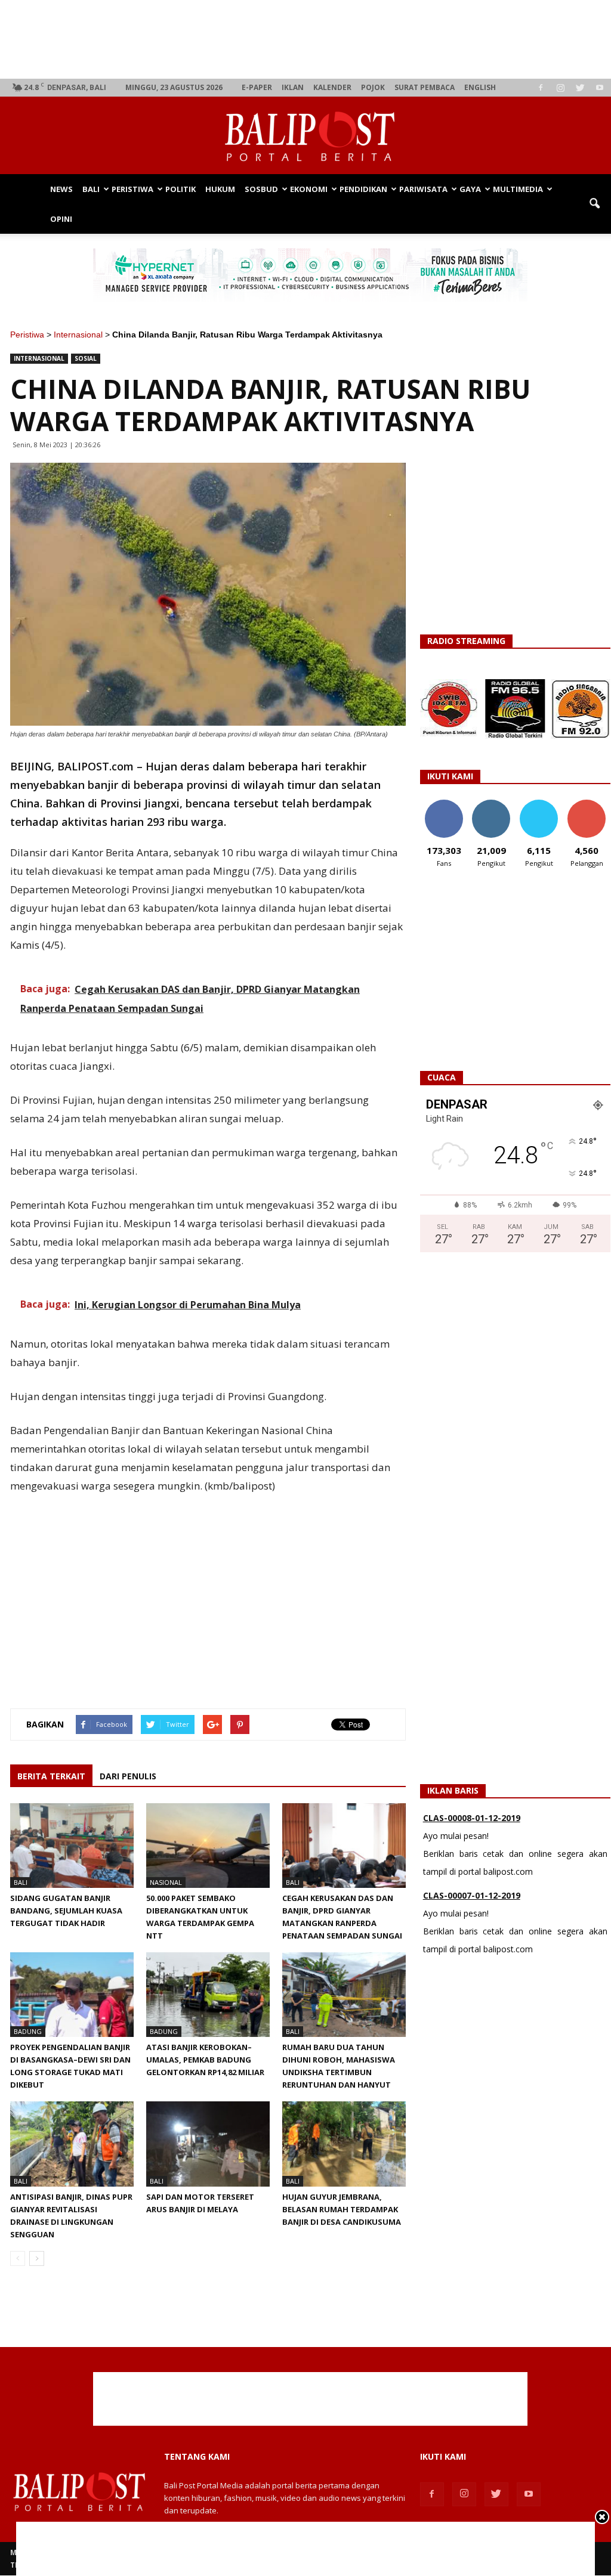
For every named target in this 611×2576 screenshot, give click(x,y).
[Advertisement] (311, 39)
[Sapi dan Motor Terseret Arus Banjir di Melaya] (208, 2144)
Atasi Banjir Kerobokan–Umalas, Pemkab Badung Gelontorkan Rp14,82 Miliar (206, 2060)
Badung (28, 2031)
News (61, 189)
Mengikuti (491, 804)
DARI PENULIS (128, 1776)
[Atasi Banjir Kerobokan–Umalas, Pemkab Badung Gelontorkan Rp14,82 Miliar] (208, 1995)
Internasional (78, 335)
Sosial (86, 358)
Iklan (293, 87)
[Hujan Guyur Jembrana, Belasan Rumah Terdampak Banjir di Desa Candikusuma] (344, 2144)
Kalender (332, 87)
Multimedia (518, 189)
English (480, 87)
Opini (61, 219)
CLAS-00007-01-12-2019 (472, 1881)
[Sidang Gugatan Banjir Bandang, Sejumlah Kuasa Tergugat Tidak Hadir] (72, 1846)
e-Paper (257, 87)
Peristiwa (132, 189)
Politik (180, 189)
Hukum (220, 189)
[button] (594, 204)
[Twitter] (580, 88)
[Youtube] (600, 88)
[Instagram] (560, 88)
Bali (91, 189)
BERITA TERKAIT (51, 1776)
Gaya (470, 189)
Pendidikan (363, 189)
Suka (444, 804)
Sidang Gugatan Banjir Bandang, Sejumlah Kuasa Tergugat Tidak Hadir (66, 1911)
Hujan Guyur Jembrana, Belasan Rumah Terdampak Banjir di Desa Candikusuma (342, 2209)
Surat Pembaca (425, 87)
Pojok (373, 87)
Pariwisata (423, 189)
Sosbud (261, 189)
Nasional (166, 1882)
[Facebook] (541, 88)
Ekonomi (309, 189)
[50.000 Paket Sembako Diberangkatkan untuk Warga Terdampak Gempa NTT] (208, 1846)
